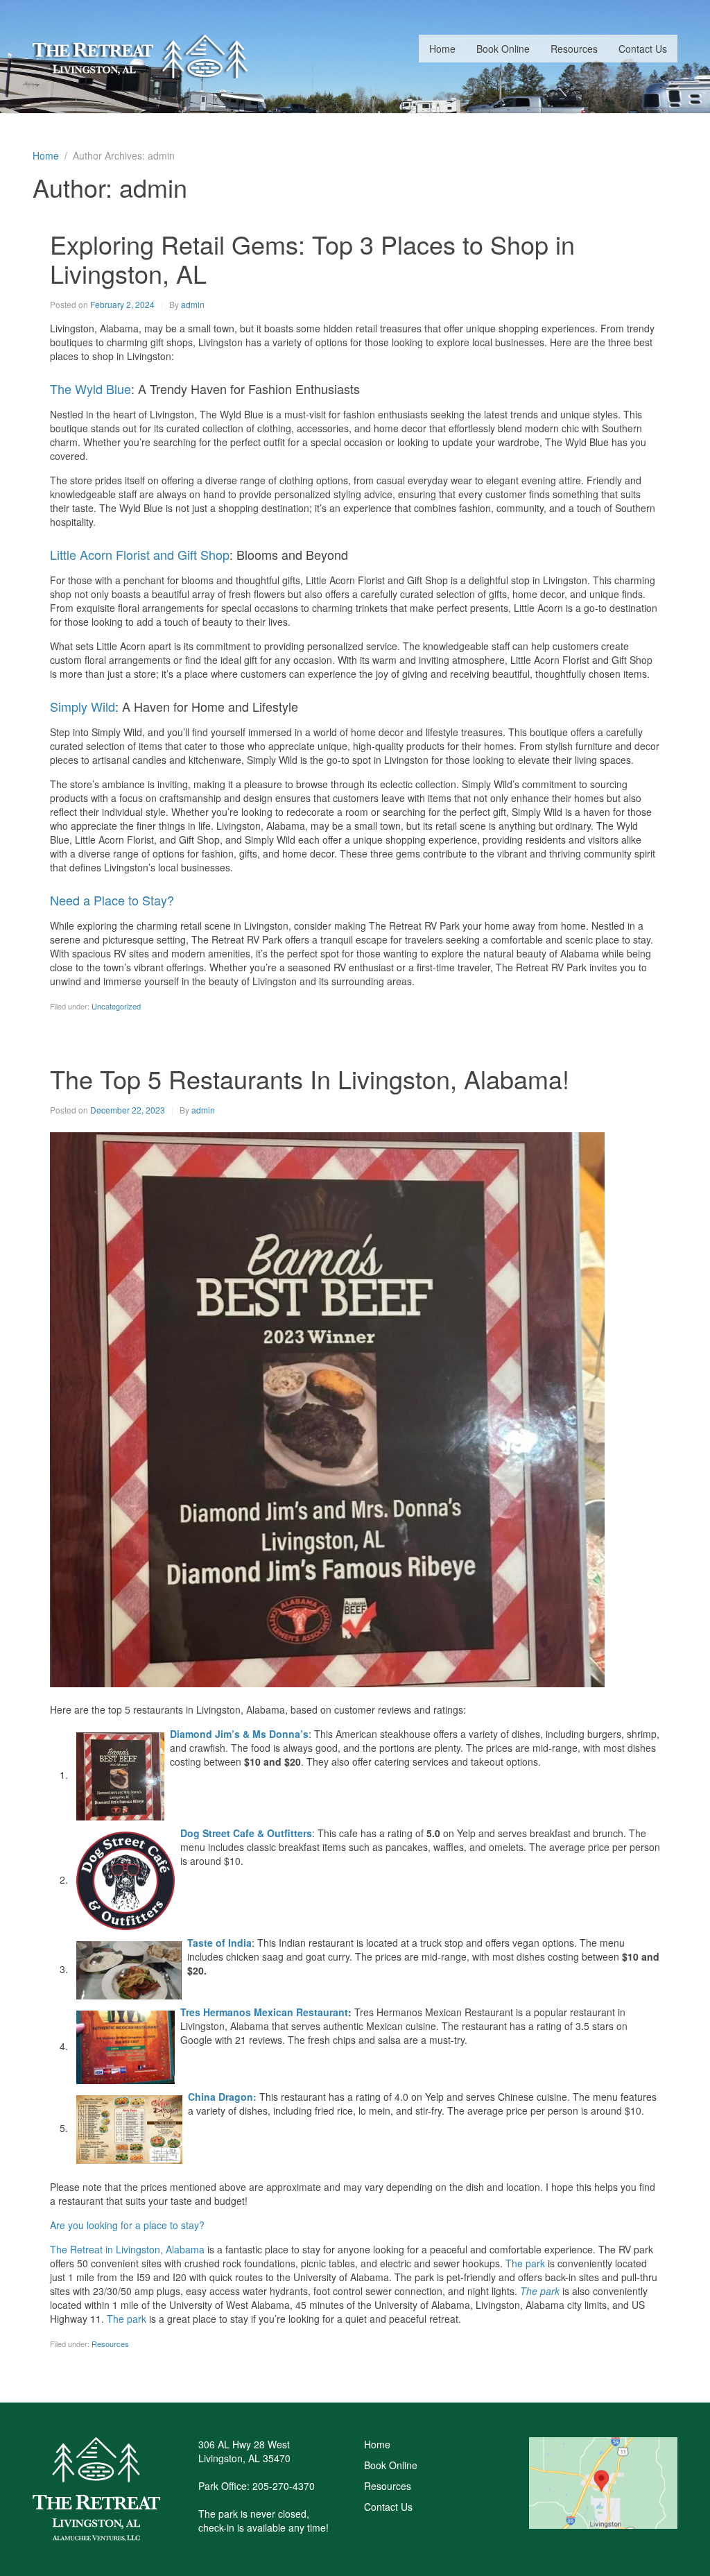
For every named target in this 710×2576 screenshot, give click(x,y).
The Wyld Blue (90, 389)
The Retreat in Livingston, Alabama (127, 2249)
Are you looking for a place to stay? (127, 2225)
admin (193, 304)
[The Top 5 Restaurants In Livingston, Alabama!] (327, 1408)
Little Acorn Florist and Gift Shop (140, 554)
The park (525, 2263)
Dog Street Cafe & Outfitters (246, 1833)
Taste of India (219, 1943)
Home (442, 49)
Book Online (503, 49)
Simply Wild (83, 706)
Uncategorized (116, 1006)
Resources (574, 49)
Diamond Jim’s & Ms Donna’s (239, 1734)
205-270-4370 (284, 2486)
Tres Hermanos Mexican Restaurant (264, 2012)
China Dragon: (222, 2097)
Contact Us (643, 49)
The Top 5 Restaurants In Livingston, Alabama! (310, 1078)
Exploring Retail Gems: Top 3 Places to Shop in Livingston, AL (312, 258)
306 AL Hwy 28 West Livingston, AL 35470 (244, 2451)
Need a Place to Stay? (112, 900)
